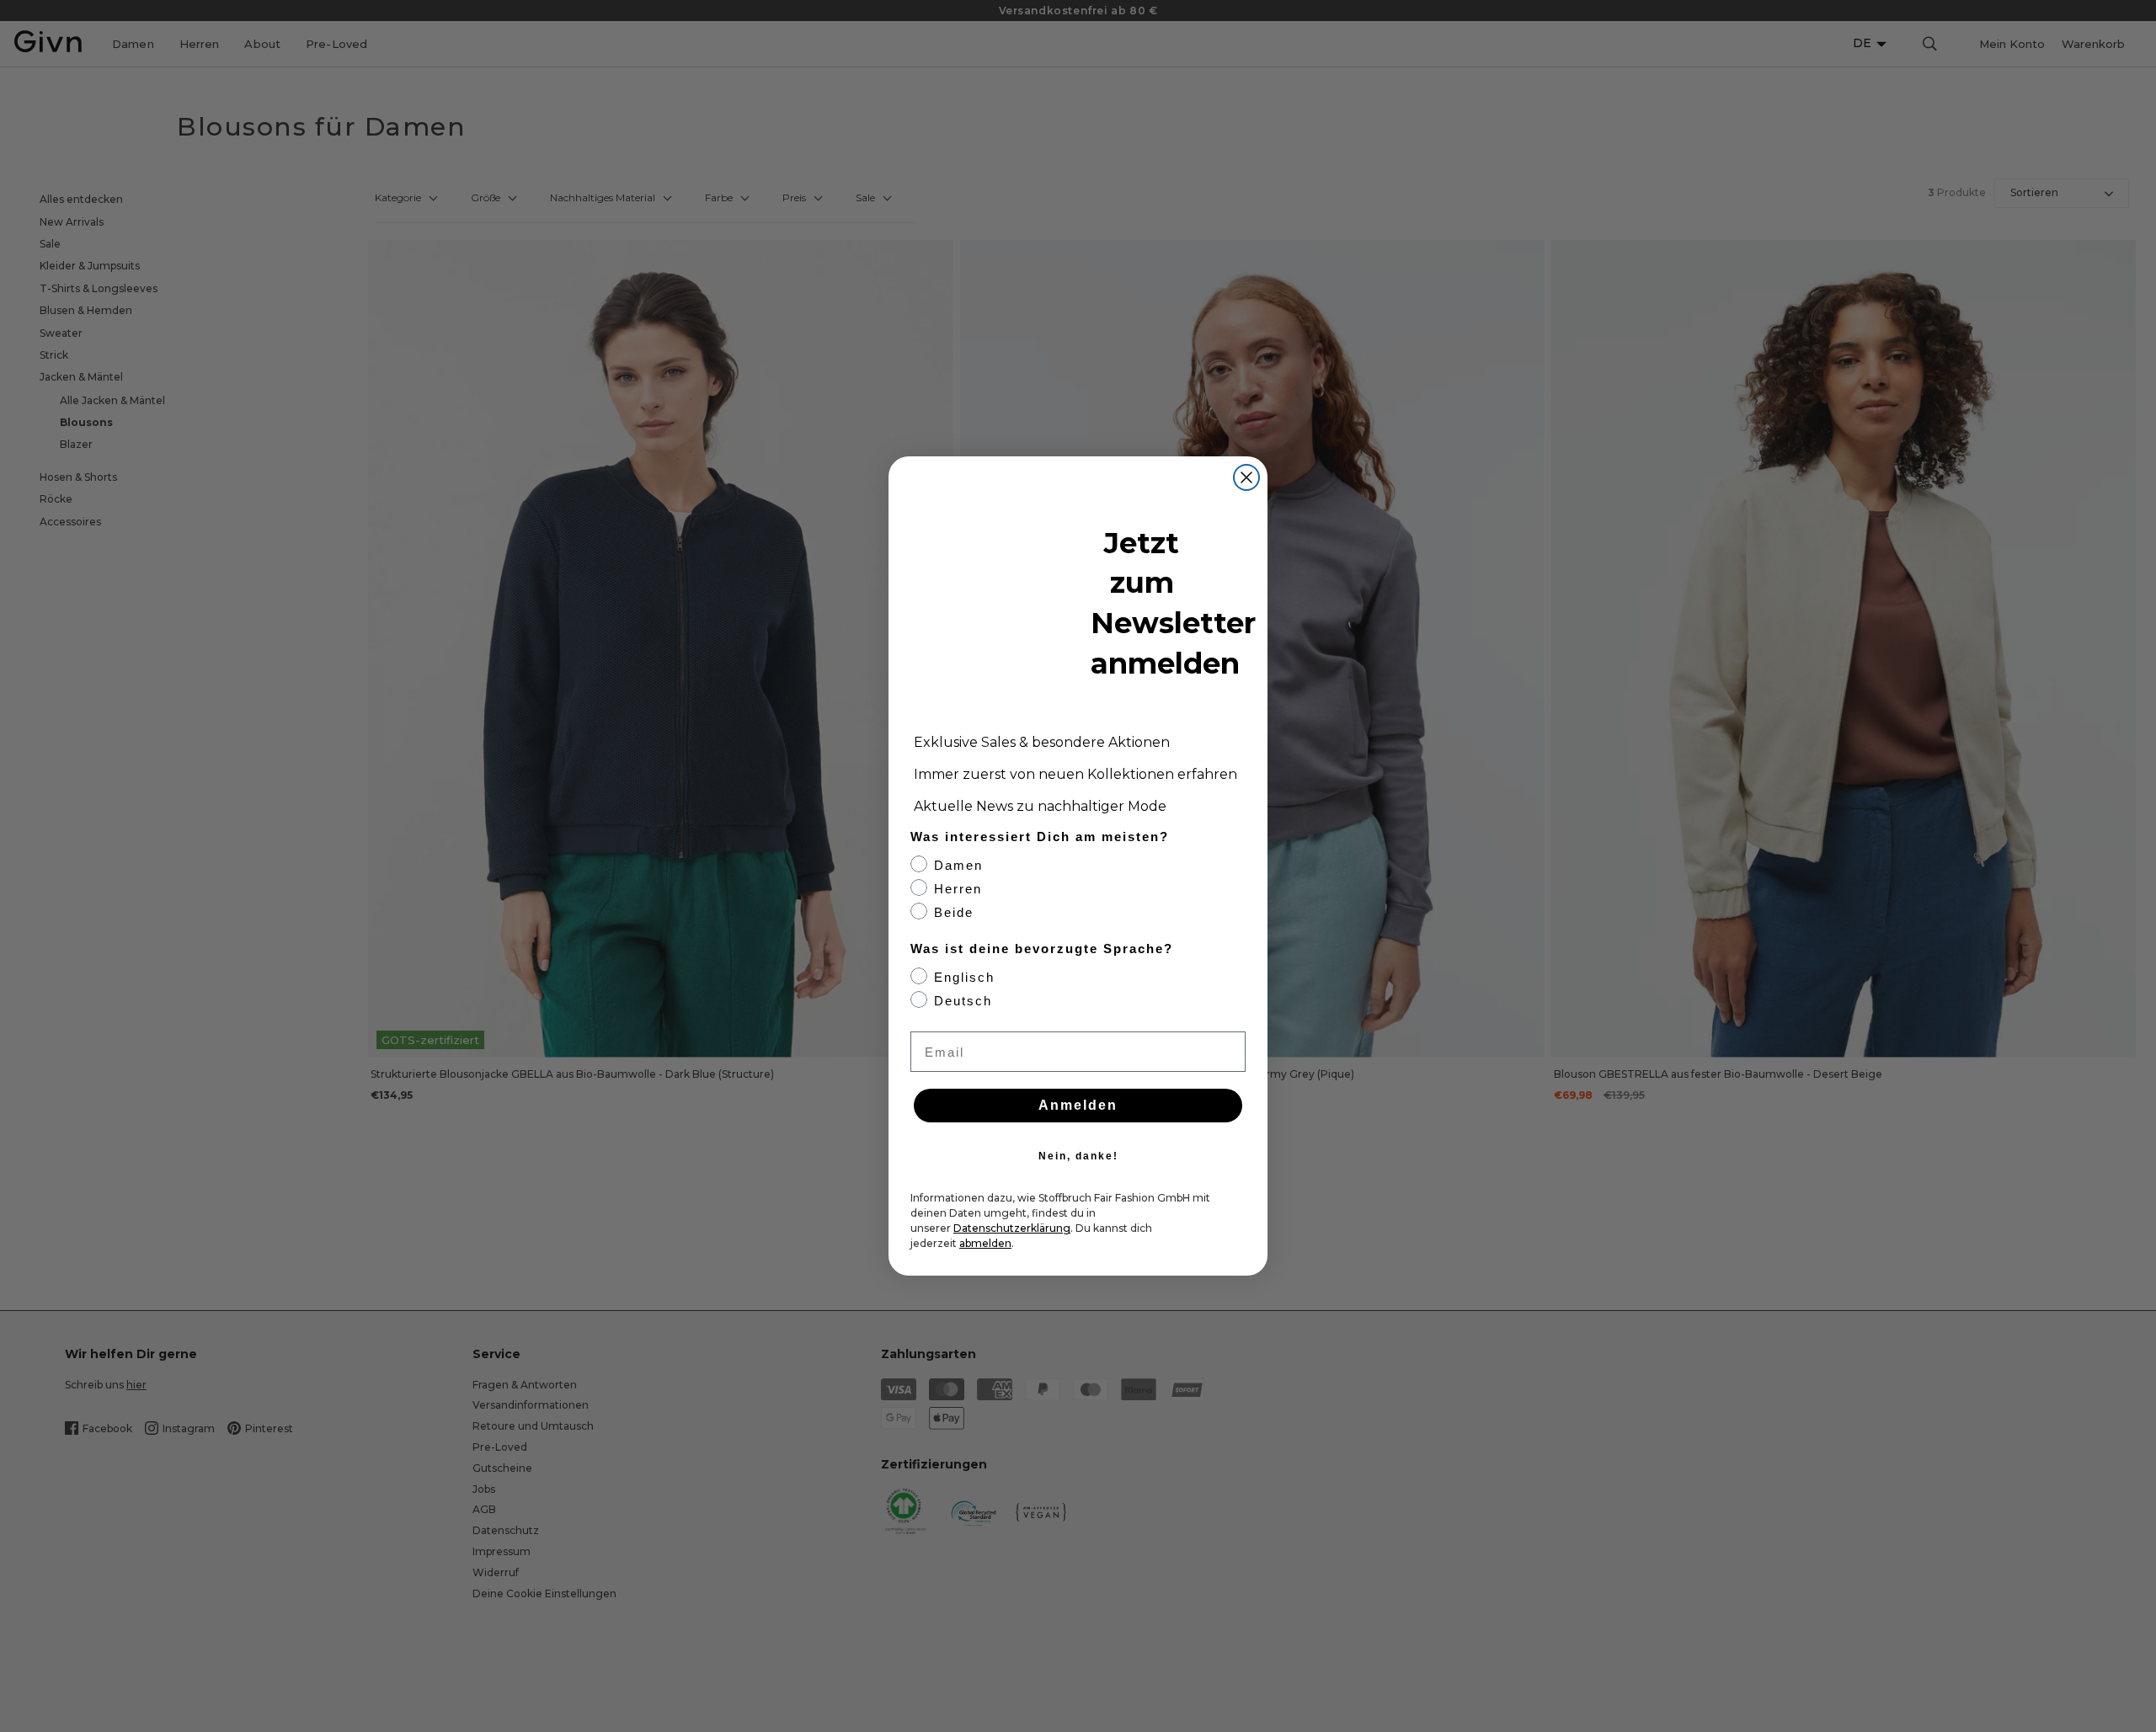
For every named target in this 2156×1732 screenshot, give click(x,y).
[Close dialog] (1246, 477)
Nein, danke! (1078, 1156)
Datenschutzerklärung (1012, 1228)
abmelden (985, 1243)
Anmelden (1078, 1105)
